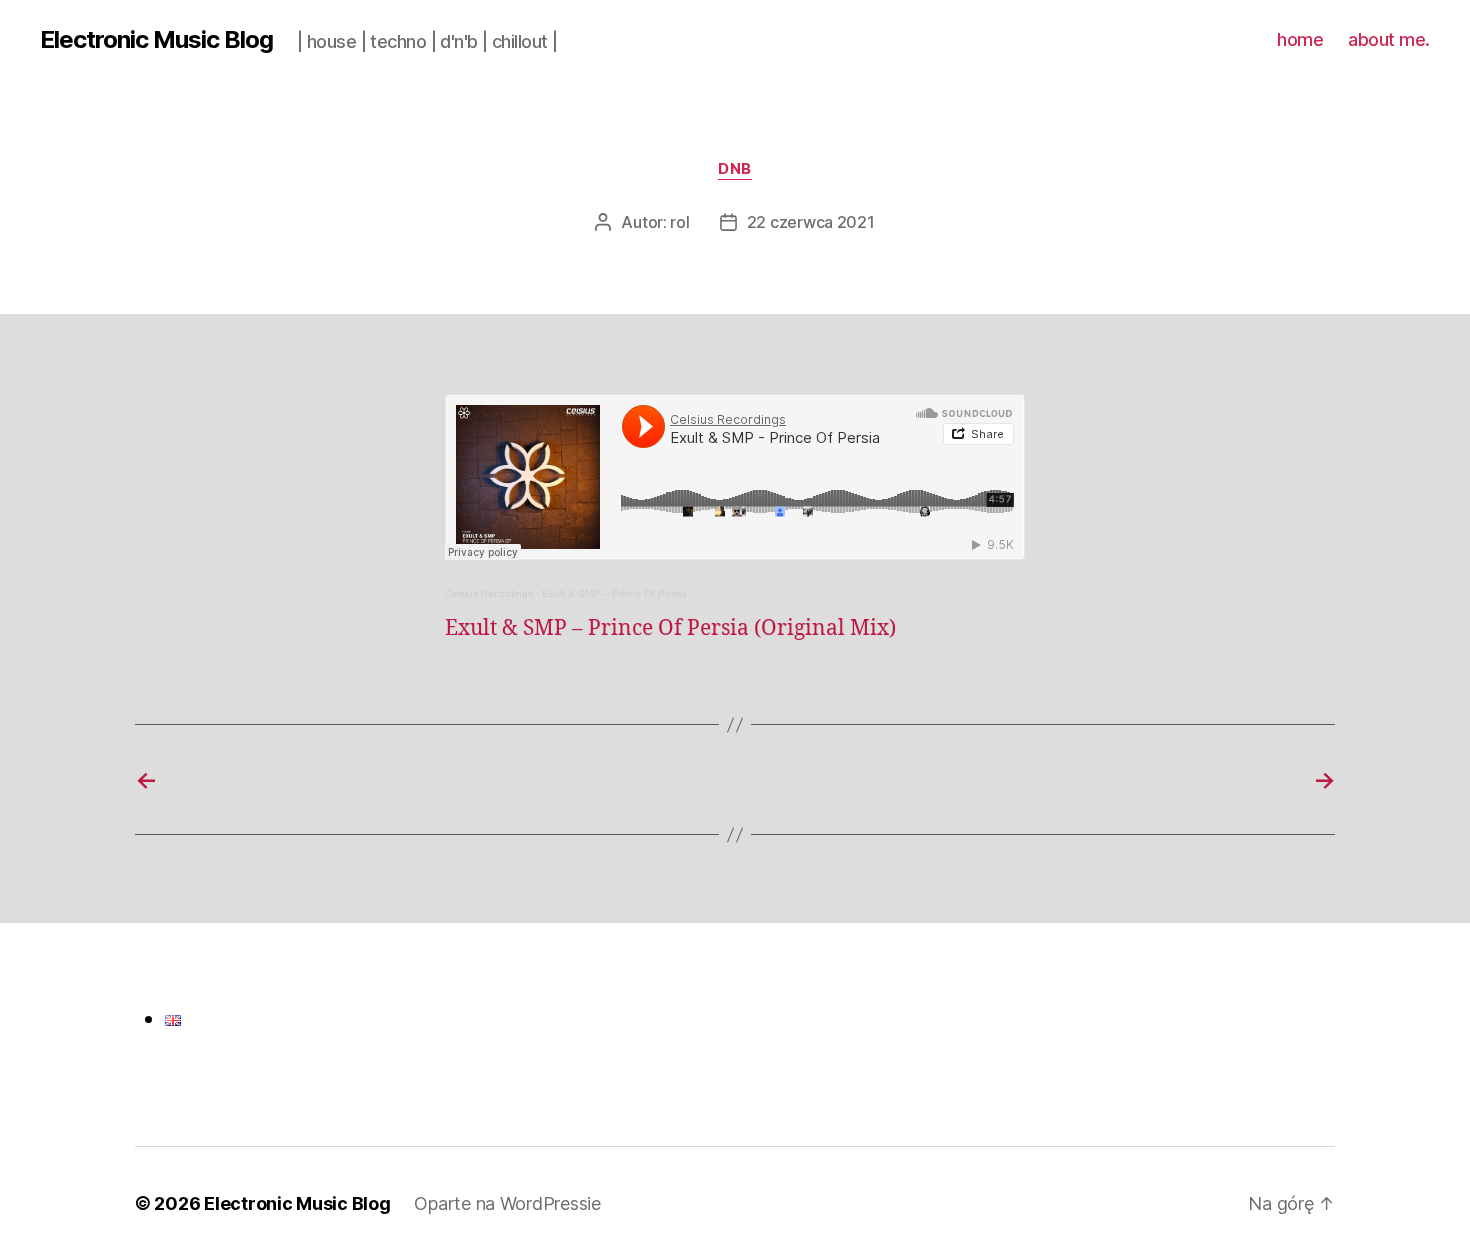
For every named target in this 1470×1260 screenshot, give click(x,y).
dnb (735, 169)
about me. (1389, 39)
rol (679, 222)
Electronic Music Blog (156, 40)
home (1300, 39)
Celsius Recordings (489, 593)
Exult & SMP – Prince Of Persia (614, 593)
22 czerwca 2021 (811, 222)
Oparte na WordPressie (507, 1203)
